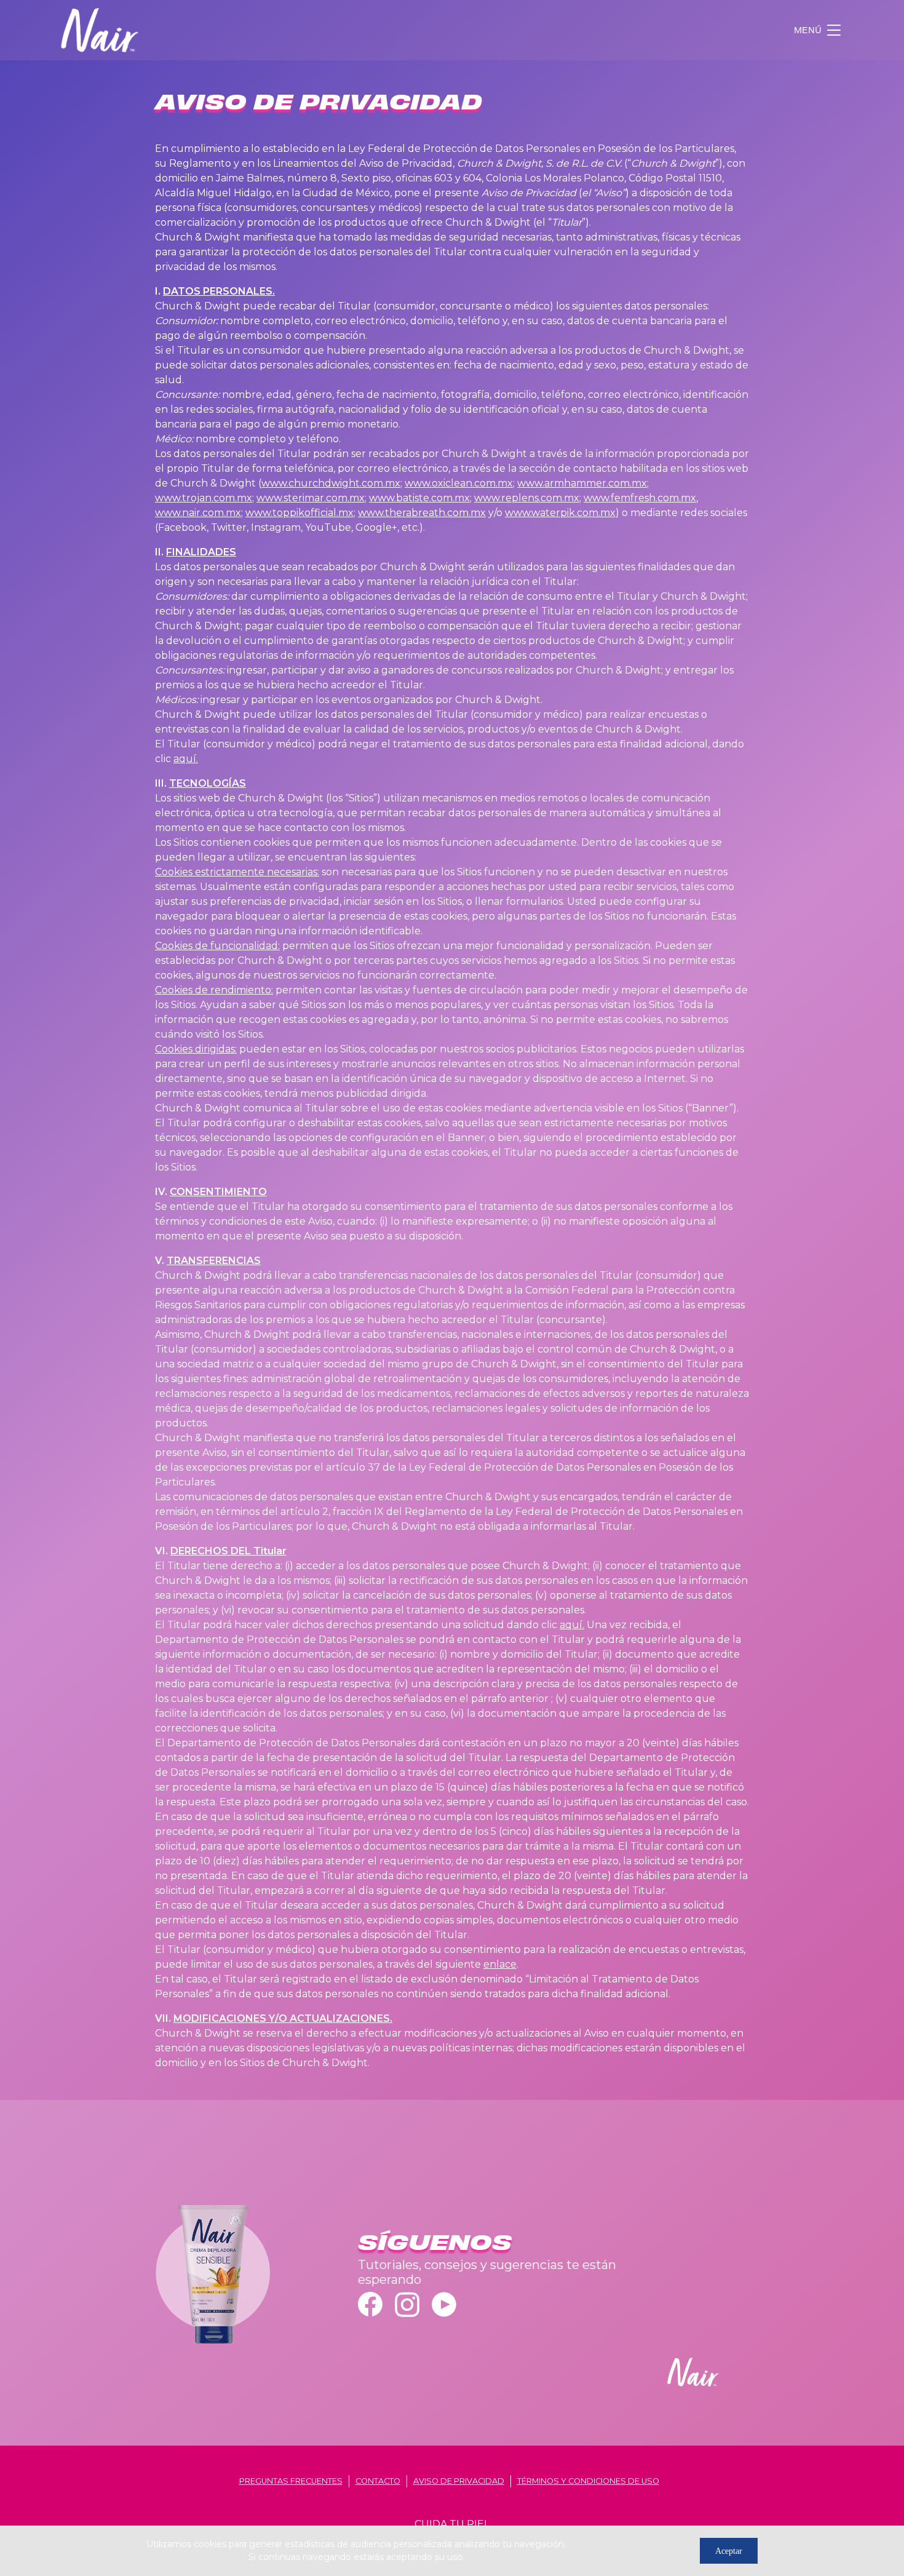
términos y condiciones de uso (588, 2481)
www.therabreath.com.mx (422, 513)
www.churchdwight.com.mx (331, 483)
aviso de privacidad (459, 2481)
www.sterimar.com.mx (311, 498)
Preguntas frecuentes (291, 2481)
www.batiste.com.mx (419, 498)
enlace (500, 1964)
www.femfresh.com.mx (640, 498)
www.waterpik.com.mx (560, 513)
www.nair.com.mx (198, 513)
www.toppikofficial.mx (299, 513)
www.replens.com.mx (527, 498)
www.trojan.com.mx (204, 498)
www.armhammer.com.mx (582, 483)
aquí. (186, 759)
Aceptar (729, 2551)
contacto (378, 2481)
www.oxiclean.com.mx (459, 483)
